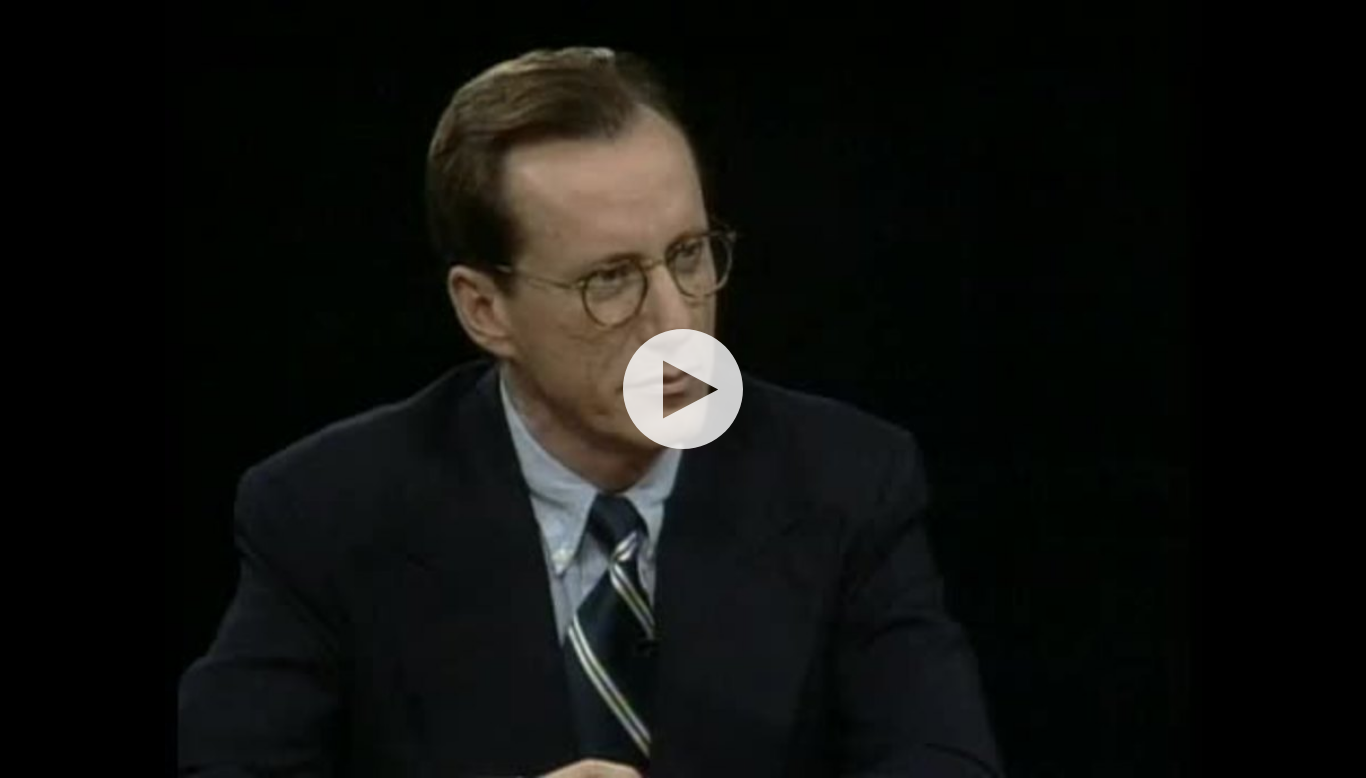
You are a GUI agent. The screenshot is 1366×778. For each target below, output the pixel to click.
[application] (683, 389)
